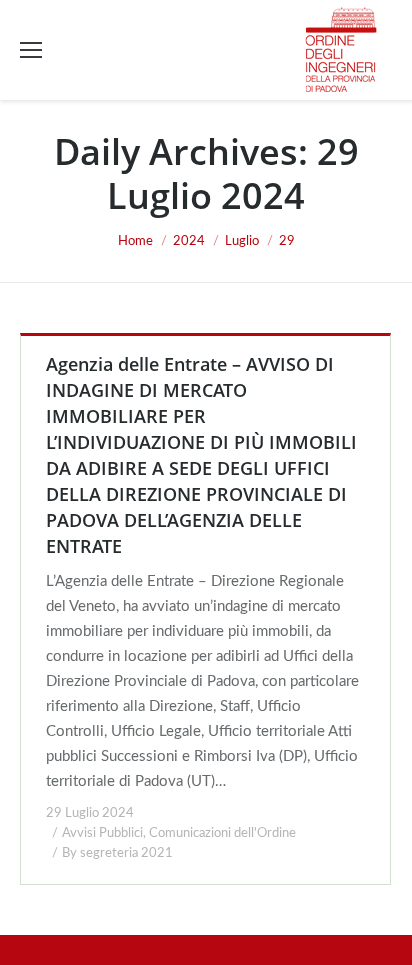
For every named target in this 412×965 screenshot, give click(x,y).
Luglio (242, 241)
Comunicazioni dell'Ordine (222, 833)
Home (135, 241)
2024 (189, 241)
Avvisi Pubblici (102, 833)
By (117, 853)
